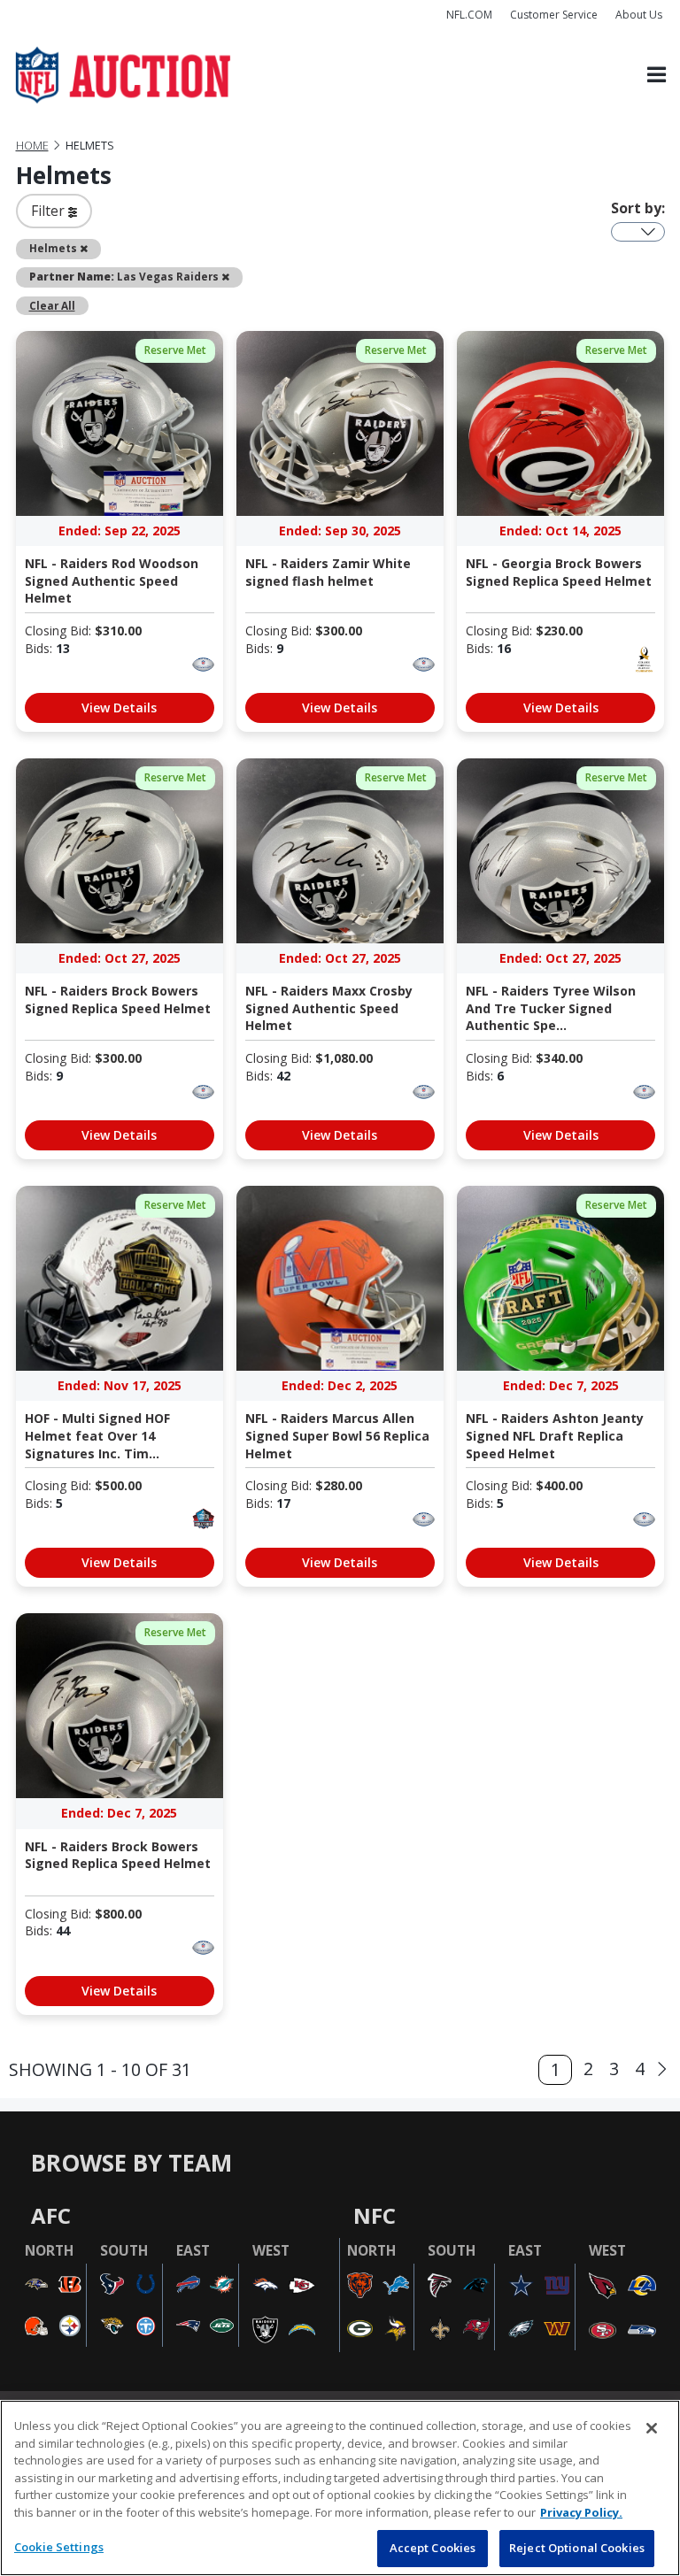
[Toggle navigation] (657, 76)
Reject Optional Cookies (577, 2548)
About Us (639, 15)
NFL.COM (469, 15)
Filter (50, 211)
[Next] (662, 2070)
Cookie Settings (59, 2547)
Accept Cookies (433, 2548)
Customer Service (554, 15)
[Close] (652, 2428)
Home (32, 146)
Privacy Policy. (581, 2512)
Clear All (52, 305)
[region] (340, 2488)
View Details (119, 707)
